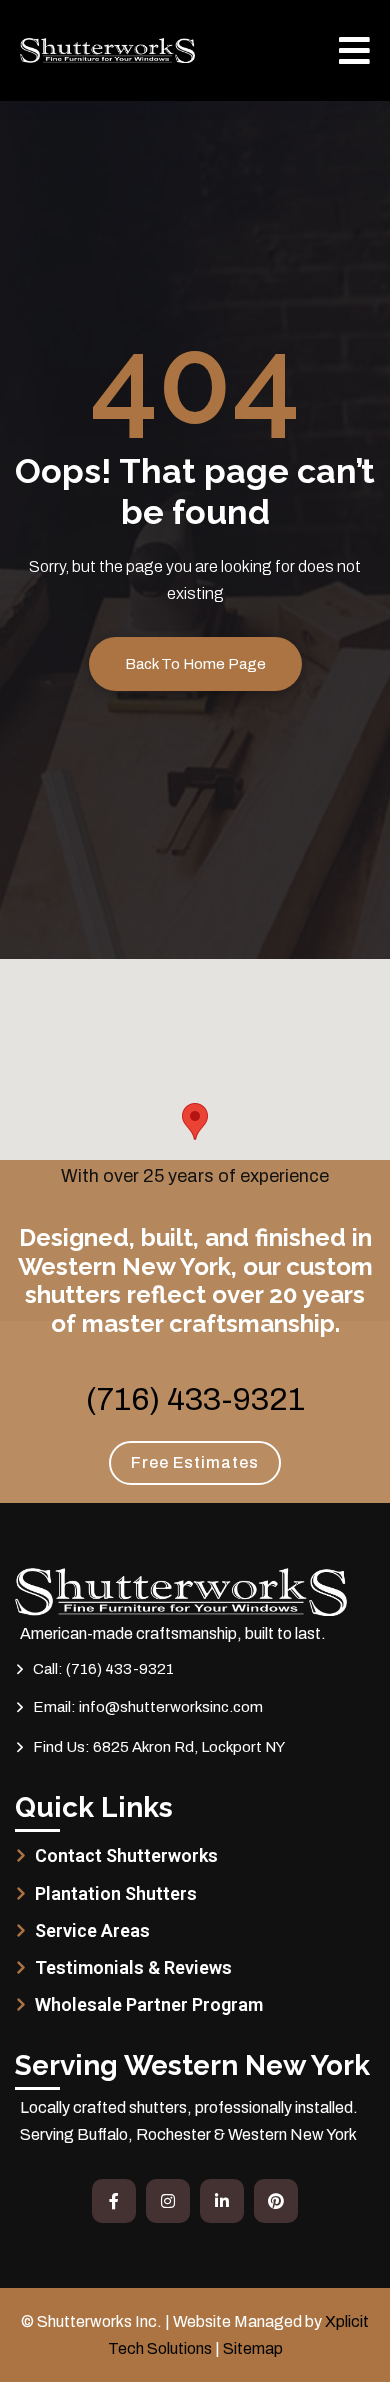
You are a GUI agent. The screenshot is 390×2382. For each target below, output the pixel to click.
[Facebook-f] (114, 2201)
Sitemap (253, 2348)
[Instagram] (168, 2201)
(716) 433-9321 (195, 1399)
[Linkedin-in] (222, 2201)
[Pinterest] (276, 2201)
